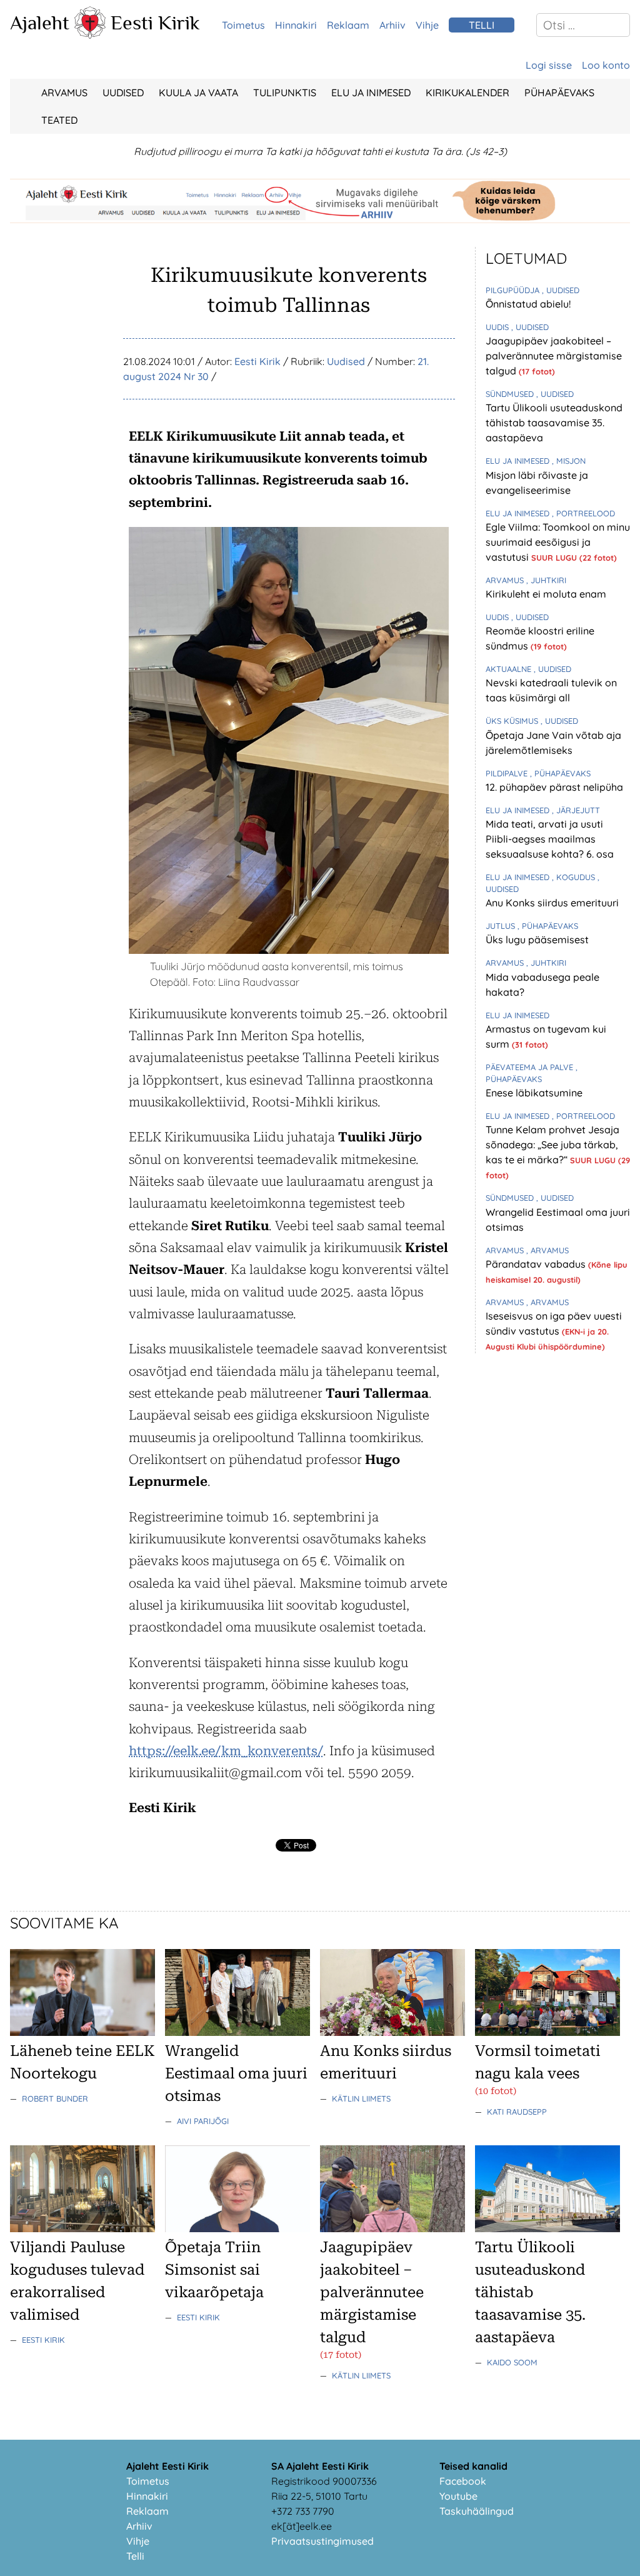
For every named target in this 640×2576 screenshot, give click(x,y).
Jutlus (502, 926)
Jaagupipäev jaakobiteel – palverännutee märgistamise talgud (554, 356)
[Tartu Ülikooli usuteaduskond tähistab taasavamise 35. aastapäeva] (547, 2228)
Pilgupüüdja (514, 290)
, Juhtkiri (546, 580)
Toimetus (243, 25)
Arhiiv (392, 25)
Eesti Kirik (155, 23)
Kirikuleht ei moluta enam (546, 594)
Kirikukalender (467, 93)
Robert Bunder (55, 2098)
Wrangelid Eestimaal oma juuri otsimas (236, 2073)
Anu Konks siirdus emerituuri (552, 903)
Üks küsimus (513, 721)
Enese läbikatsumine (534, 1093)
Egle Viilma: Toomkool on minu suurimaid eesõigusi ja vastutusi (558, 542)
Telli (135, 2556)
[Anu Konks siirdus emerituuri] (392, 2032)
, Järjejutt (576, 810)
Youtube (458, 2496)
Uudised (123, 93)
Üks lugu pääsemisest (537, 940)
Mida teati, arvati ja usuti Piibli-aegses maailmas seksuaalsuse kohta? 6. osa (550, 839)
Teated (59, 120)
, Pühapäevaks (560, 773)
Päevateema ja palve (531, 1067)
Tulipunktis (285, 93)
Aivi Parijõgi (203, 2121)
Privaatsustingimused (322, 2541)
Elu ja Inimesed (371, 93)
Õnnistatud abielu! (528, 304)
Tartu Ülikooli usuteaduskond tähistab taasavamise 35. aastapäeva (554, 423)
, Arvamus (547, 1250)
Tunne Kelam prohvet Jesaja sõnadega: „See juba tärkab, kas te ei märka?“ (552, 1145)
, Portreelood (583, 513)
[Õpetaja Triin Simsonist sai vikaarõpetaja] (237, 2228)
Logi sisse (549, 65)
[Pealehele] (90, 35)
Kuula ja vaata (198, 93)
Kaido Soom (512, 2362)
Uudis (498, 327)
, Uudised (561, 290)
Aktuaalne (510, 669)
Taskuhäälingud (477, 2511)
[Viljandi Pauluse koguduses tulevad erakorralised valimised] (82, 2228)
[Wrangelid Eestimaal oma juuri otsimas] (237, 2032)
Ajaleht (40, 23)
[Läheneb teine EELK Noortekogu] (82, 2032)
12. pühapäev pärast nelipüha (554, 787)
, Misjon (569, 461)
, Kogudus (575, 877)
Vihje (427, 25)
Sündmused (511, 394)
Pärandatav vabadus (537, 1264)
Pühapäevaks (559, 93)
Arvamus (64, 93)
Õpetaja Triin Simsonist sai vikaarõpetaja (214, 2270)
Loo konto (606, 65)
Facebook (463, 2481)
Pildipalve (508, 773)
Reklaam (348, 25)
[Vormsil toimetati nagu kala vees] (547, 2032)
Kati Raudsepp (517, 2112)
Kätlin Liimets (361, 2098)
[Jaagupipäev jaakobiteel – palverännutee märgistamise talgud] (392, 2228)
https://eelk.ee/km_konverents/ (226, 1751)
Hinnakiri (296, 25)
